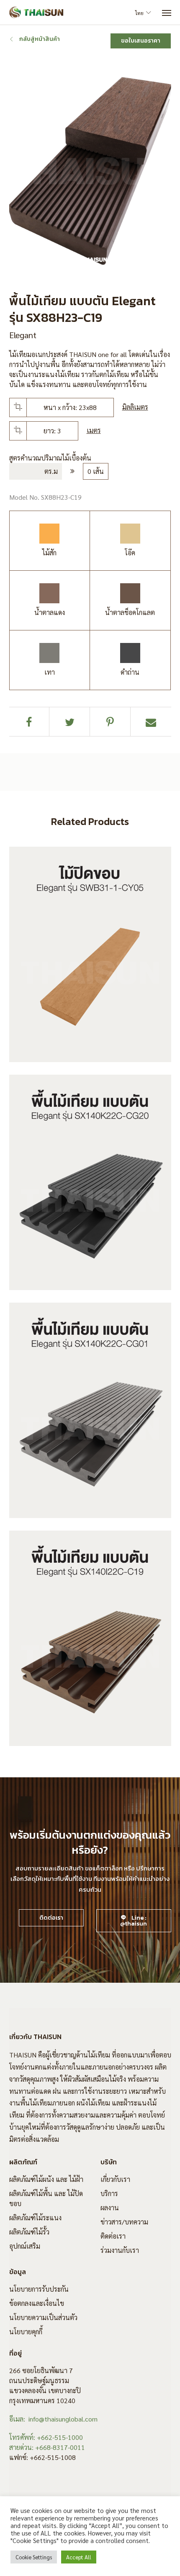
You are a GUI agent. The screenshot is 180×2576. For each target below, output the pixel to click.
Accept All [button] (79, 2557)
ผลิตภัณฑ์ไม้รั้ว (29, 2232)
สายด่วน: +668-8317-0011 (47, 2447)
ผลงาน (110, 2208)
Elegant (23, 335)
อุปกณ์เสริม (25, 2246)
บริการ (109, 2193)
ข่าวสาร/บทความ (124, 2222)
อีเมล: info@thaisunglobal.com (53, 2419)
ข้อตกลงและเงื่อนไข (37, 2303)
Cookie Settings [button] (34, 2557)
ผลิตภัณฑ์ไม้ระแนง (35, 2218)
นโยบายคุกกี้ (26, 2332)
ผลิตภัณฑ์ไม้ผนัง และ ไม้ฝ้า (46, 2179)
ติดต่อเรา (113, 2236)
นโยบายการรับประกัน (39, 2289)
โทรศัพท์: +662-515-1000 (46, 2437)
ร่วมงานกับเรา (120, 2250)
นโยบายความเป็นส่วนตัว (43, 2317)
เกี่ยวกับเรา (115, 2179)
